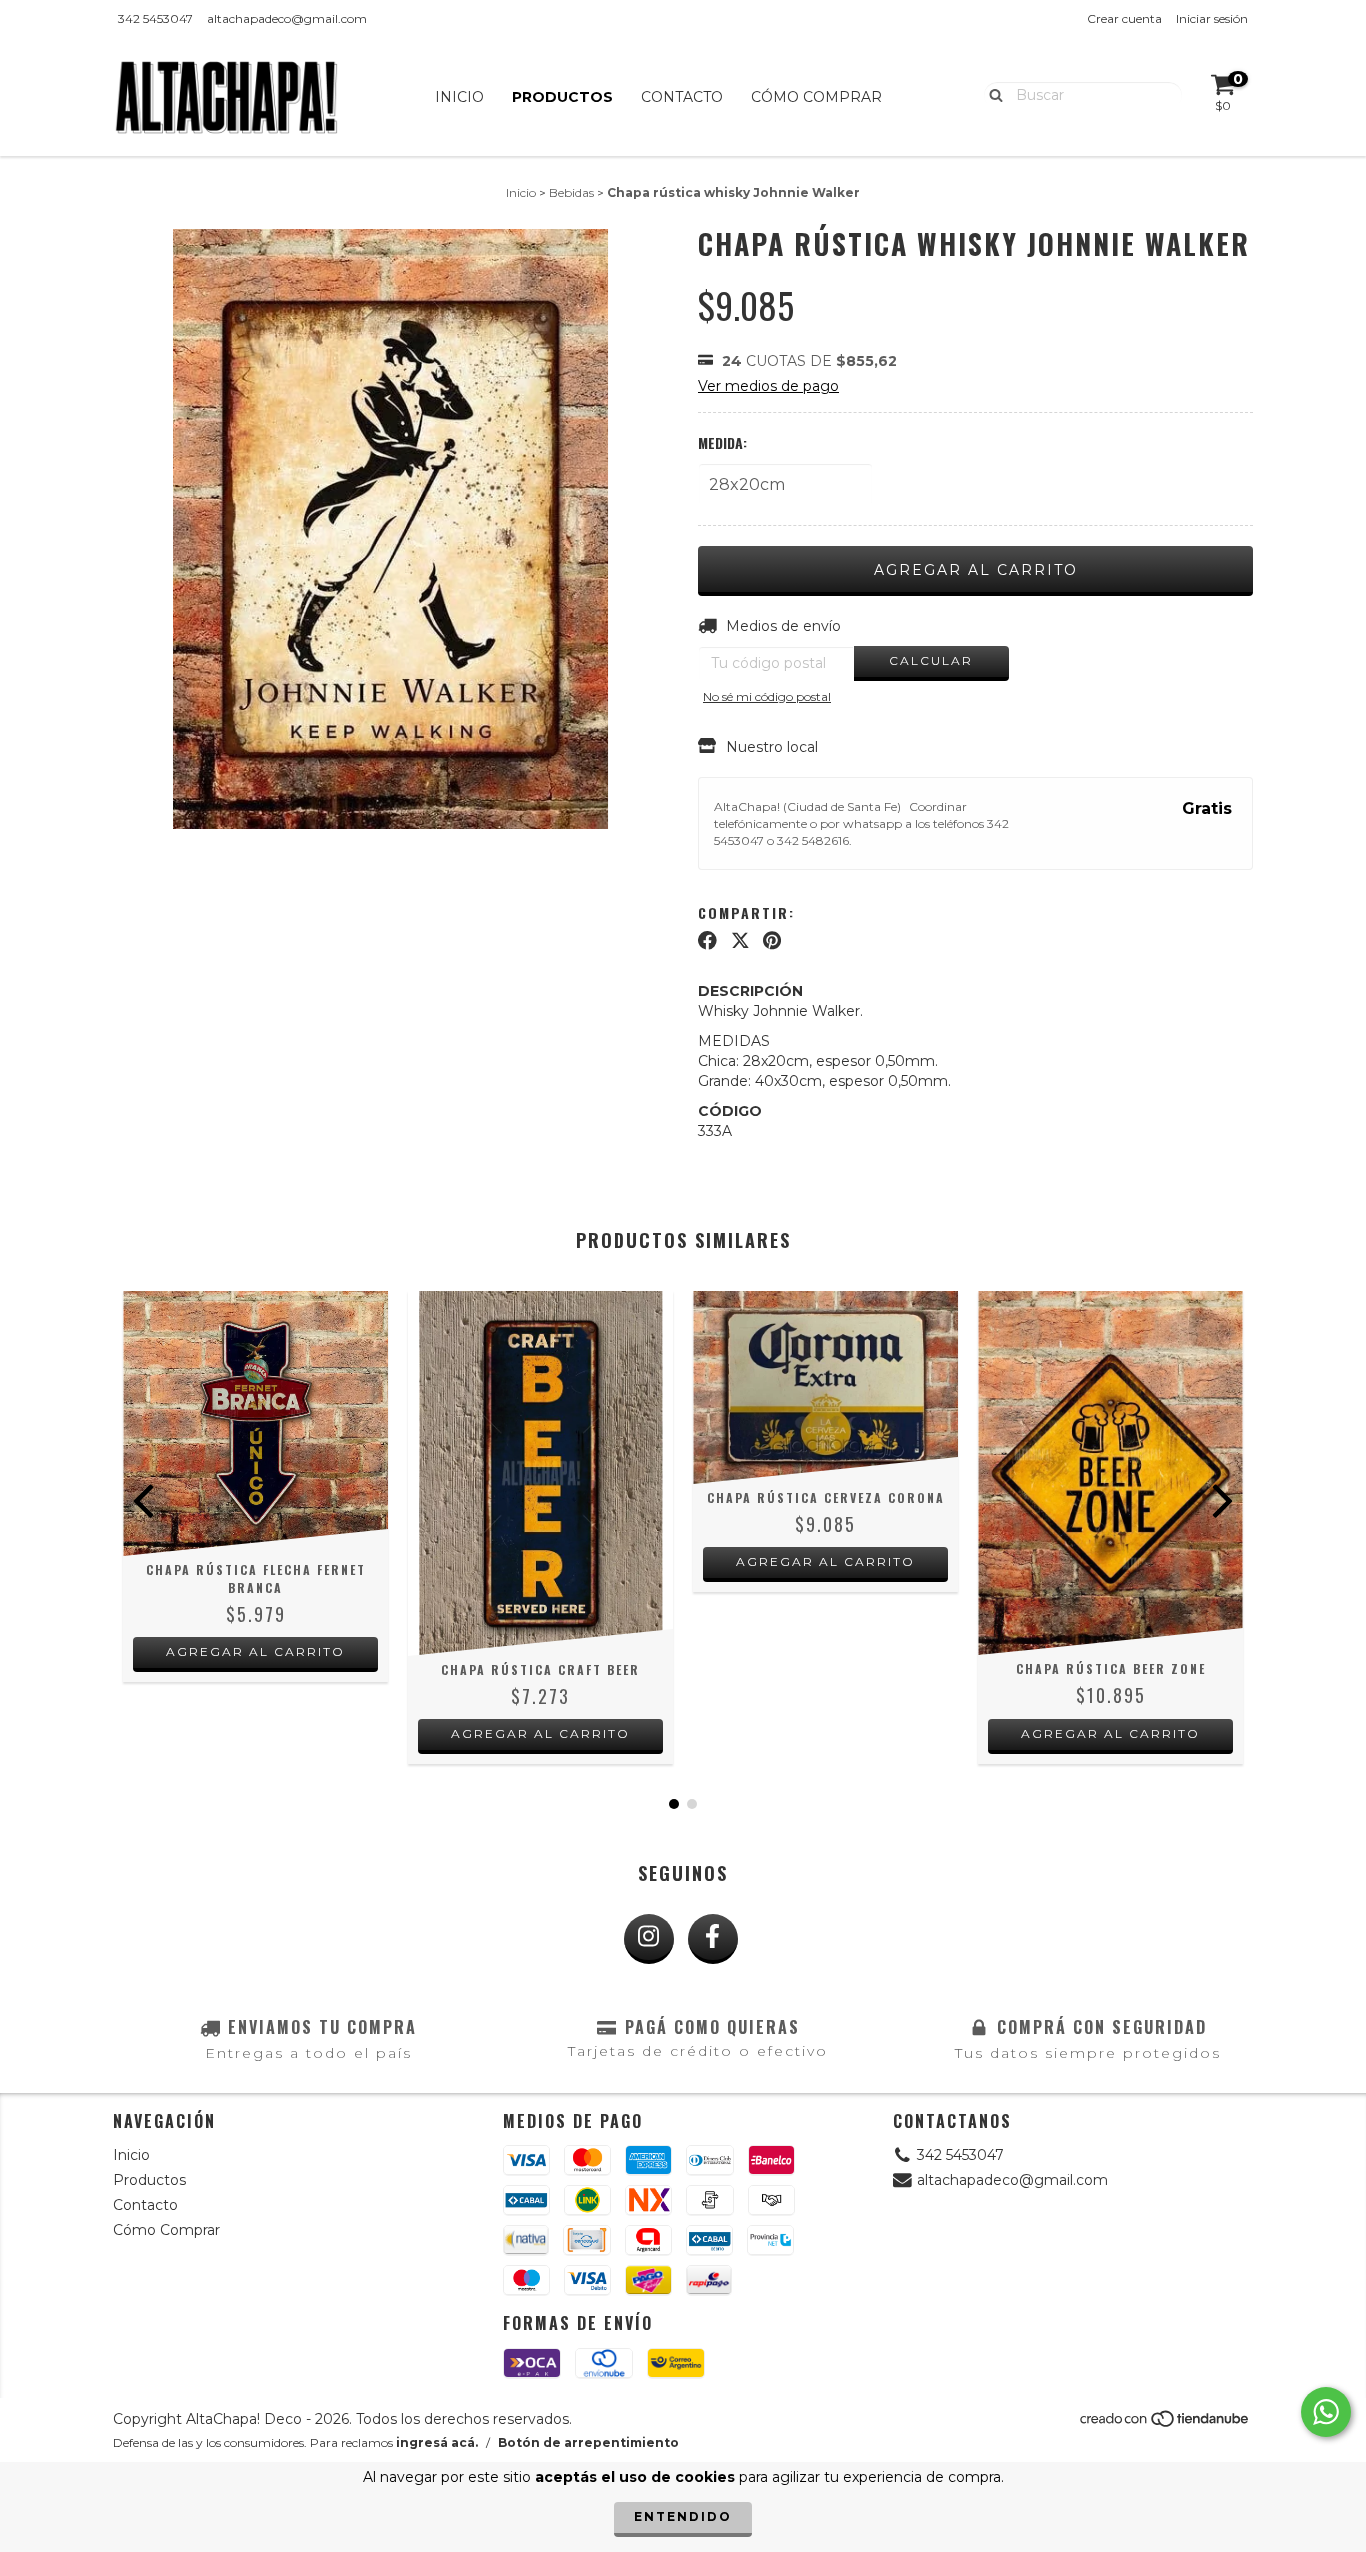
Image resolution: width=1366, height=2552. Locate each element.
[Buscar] (991, 94)
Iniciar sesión (1212, 18)
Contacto (682, 97)
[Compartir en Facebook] (707, 941)
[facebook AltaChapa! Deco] (713, 1939)
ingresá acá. (437, 2442)
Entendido (683, 2516)
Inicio (459, 97)
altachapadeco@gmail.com (287, 18)
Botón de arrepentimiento (588, 2442)
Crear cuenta (1124, 18)
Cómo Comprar (816, 97)
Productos (562, 97)
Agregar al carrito (255, 1651)
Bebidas (571, 192)
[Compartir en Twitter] (740, 941)
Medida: (722, 443)
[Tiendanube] (1165, 2424)
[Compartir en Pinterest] (772, 941)
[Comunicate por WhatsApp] (1326, 2412)
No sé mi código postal (767, 696)
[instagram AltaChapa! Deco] (649, 1939)
